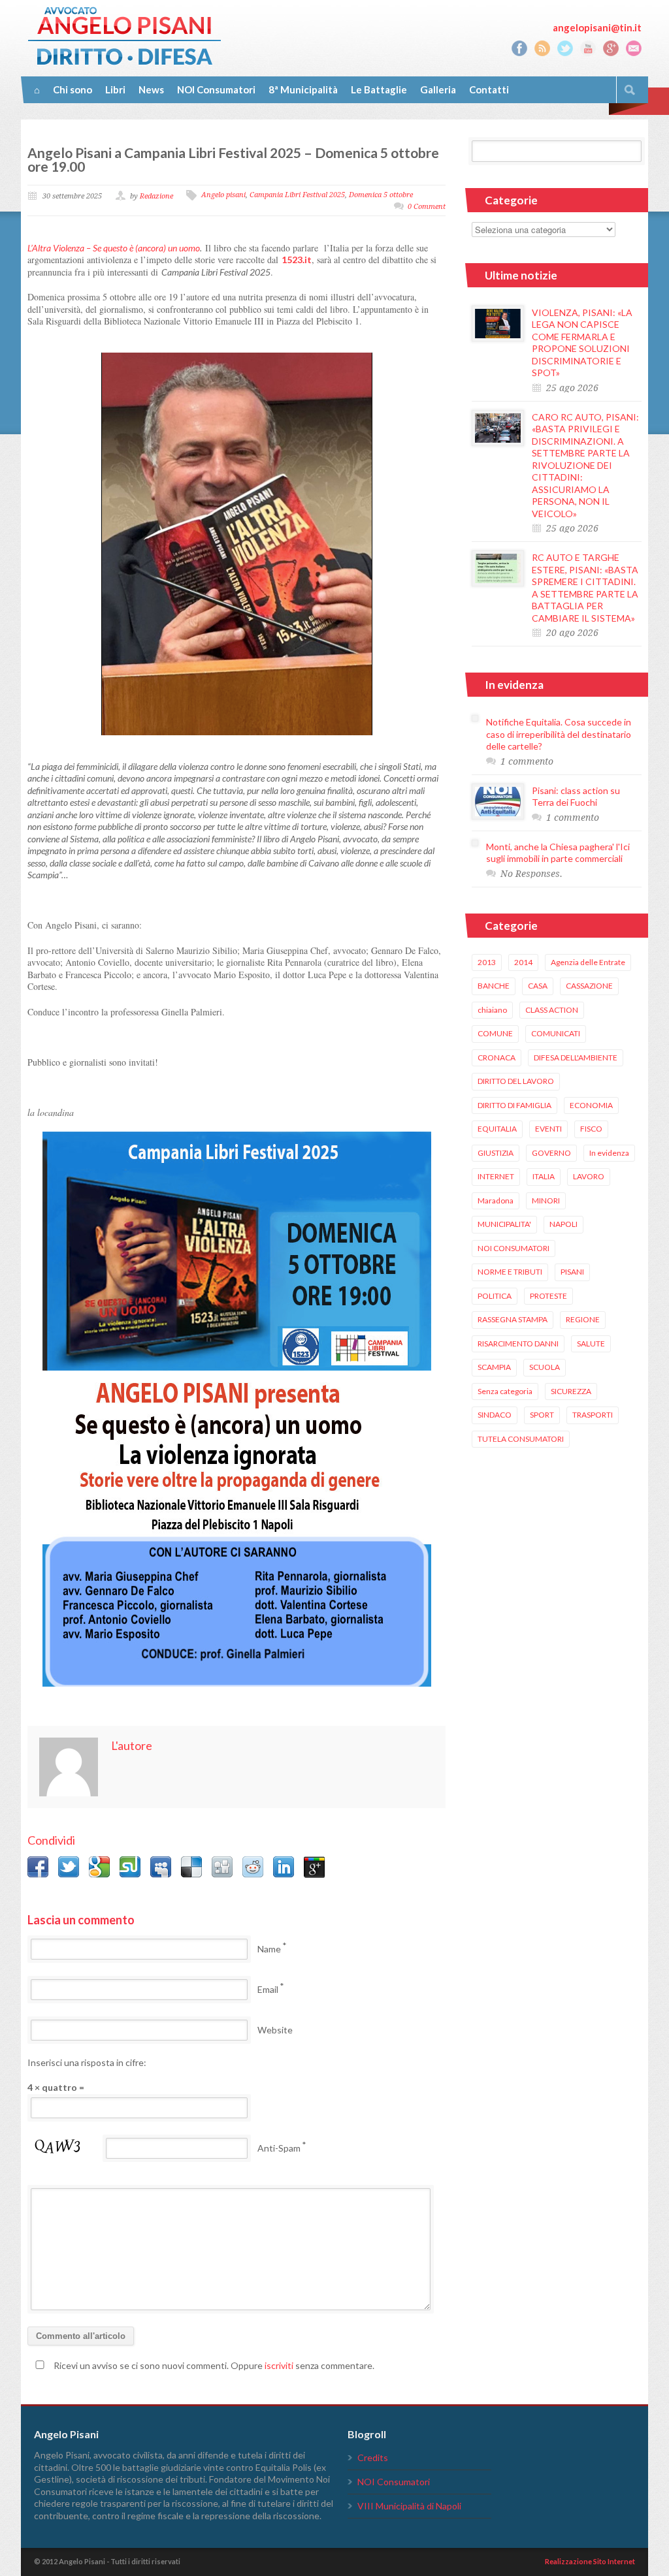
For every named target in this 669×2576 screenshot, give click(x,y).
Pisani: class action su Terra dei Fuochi (576, 797)
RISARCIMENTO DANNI (518, 1344)
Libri (115, 89)
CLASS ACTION (552, 1010)
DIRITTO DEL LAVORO (516, 1081)
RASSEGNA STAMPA (513, 1319)
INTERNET (496, 1176)
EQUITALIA (497, 1129)
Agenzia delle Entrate (588, 962)
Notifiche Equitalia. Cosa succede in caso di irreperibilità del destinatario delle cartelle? (559, 734)
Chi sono (73, 89)
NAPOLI (563, 1224)
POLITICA (495, 1296)
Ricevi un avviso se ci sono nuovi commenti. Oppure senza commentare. (213, 2365)
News (151, 89)
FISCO (591, 1129)
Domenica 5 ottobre (381, 195)
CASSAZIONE (589, 986)
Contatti (489, 89)
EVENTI (548, 1129)
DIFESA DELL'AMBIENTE (576, 1057)
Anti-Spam (279, 2148)
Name (269, 1949)
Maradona (496, 1201)
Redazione (156, 196)
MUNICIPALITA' (504, 1224)
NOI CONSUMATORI (514, 1248)
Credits (373, 2457)
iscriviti (279, 2365)
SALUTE (591, 1344)
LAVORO (589, 1176)
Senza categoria (505, 1391)
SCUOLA (545, 1367)
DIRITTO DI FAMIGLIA (514, 1105)
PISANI (572, 1272)
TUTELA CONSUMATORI (521, 1439)
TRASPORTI (593, 1415)
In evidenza (609, 1153)
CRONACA (497, 1057)
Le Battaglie (379, 89)
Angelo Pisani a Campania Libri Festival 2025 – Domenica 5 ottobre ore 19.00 (233, 159)
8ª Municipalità (303, 89)
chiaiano (492, 1010)
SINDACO (495, 1415)
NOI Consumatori (216, 89)
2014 (523, 962)
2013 (487, 962)
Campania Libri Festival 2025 (297, 195)
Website (275, 2030)
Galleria (438, 89)
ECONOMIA (591, 1105)
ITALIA (544, 1176)
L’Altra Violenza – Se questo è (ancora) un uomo (114, 248)
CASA (538, 986)
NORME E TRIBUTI (510, 1272)
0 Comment (427, 207)
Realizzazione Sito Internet (590, 2561)
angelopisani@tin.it (597, 27)
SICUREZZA (571, 1391)
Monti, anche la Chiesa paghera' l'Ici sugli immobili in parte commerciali (558, 853)
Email (268, 1989)
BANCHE (494, 986)
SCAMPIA (494, 1367)
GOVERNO (551, 1153)
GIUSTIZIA (496, 1153)
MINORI (546, 1201)
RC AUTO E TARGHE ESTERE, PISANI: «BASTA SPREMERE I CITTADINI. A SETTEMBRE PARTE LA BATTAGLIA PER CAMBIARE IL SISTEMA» (585, 588)
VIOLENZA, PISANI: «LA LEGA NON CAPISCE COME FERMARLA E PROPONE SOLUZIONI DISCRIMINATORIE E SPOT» (582, 343)
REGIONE (583, 1319)
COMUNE (495, 1033)
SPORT (542, 1415)
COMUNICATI (556, 1033)
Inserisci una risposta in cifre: (87, 2062)
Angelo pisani (223, 195)
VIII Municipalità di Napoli (409, 2506)
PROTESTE (548, 1296)
